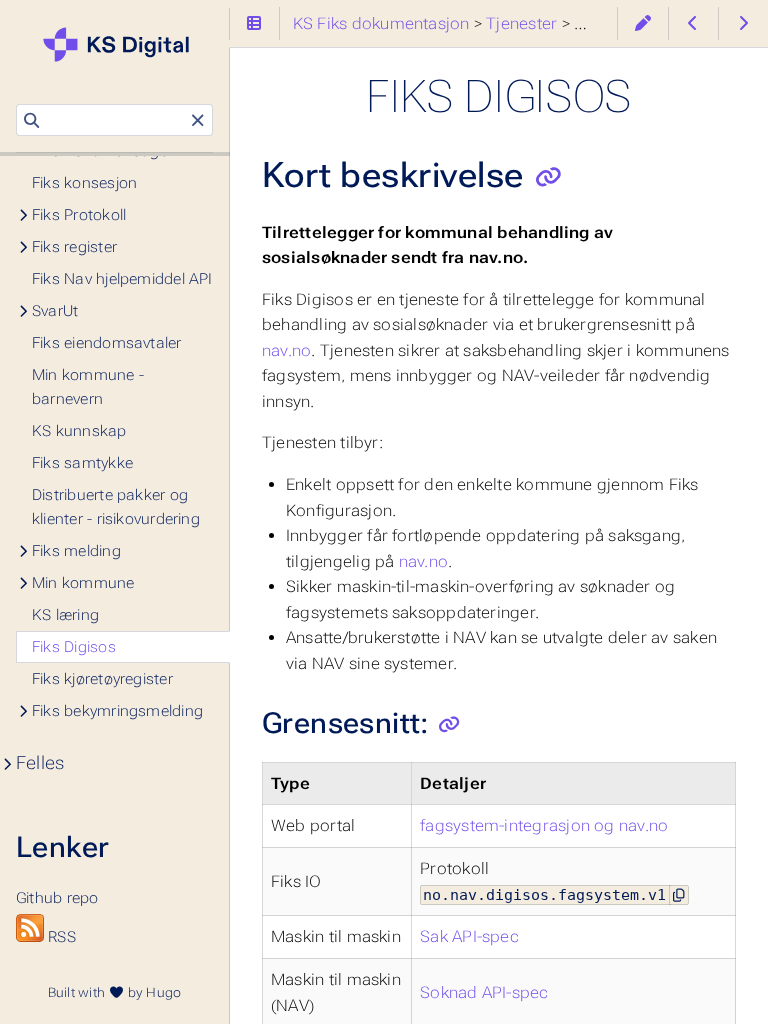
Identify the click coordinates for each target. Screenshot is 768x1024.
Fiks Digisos (74, 647)
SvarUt (55, 311)
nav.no (286, 350)
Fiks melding (76, 551)
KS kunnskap (79, 431)
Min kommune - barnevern (88, 387)
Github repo (62, 868)
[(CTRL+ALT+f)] (31, 121)
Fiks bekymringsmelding (117, 711)
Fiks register (74, 247)
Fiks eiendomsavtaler (107, 343)
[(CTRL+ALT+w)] (642, 23)
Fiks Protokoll (79, 215)
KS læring (65, 615)
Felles (40, 763)
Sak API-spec (469, 936)
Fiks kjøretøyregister (102, 679)
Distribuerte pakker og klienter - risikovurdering (116, 507)
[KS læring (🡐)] (693, 23)
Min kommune (83, 583)
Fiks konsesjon (84, 183)
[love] (116, 992)
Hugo (163, 992)
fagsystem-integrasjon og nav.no (544, 825)
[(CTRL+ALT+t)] (254, 23)
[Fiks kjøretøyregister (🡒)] (743, 23)
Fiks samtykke (82, 463)
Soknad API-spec (484, 992)
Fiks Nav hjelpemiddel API (122, 279)
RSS (60, 937)
